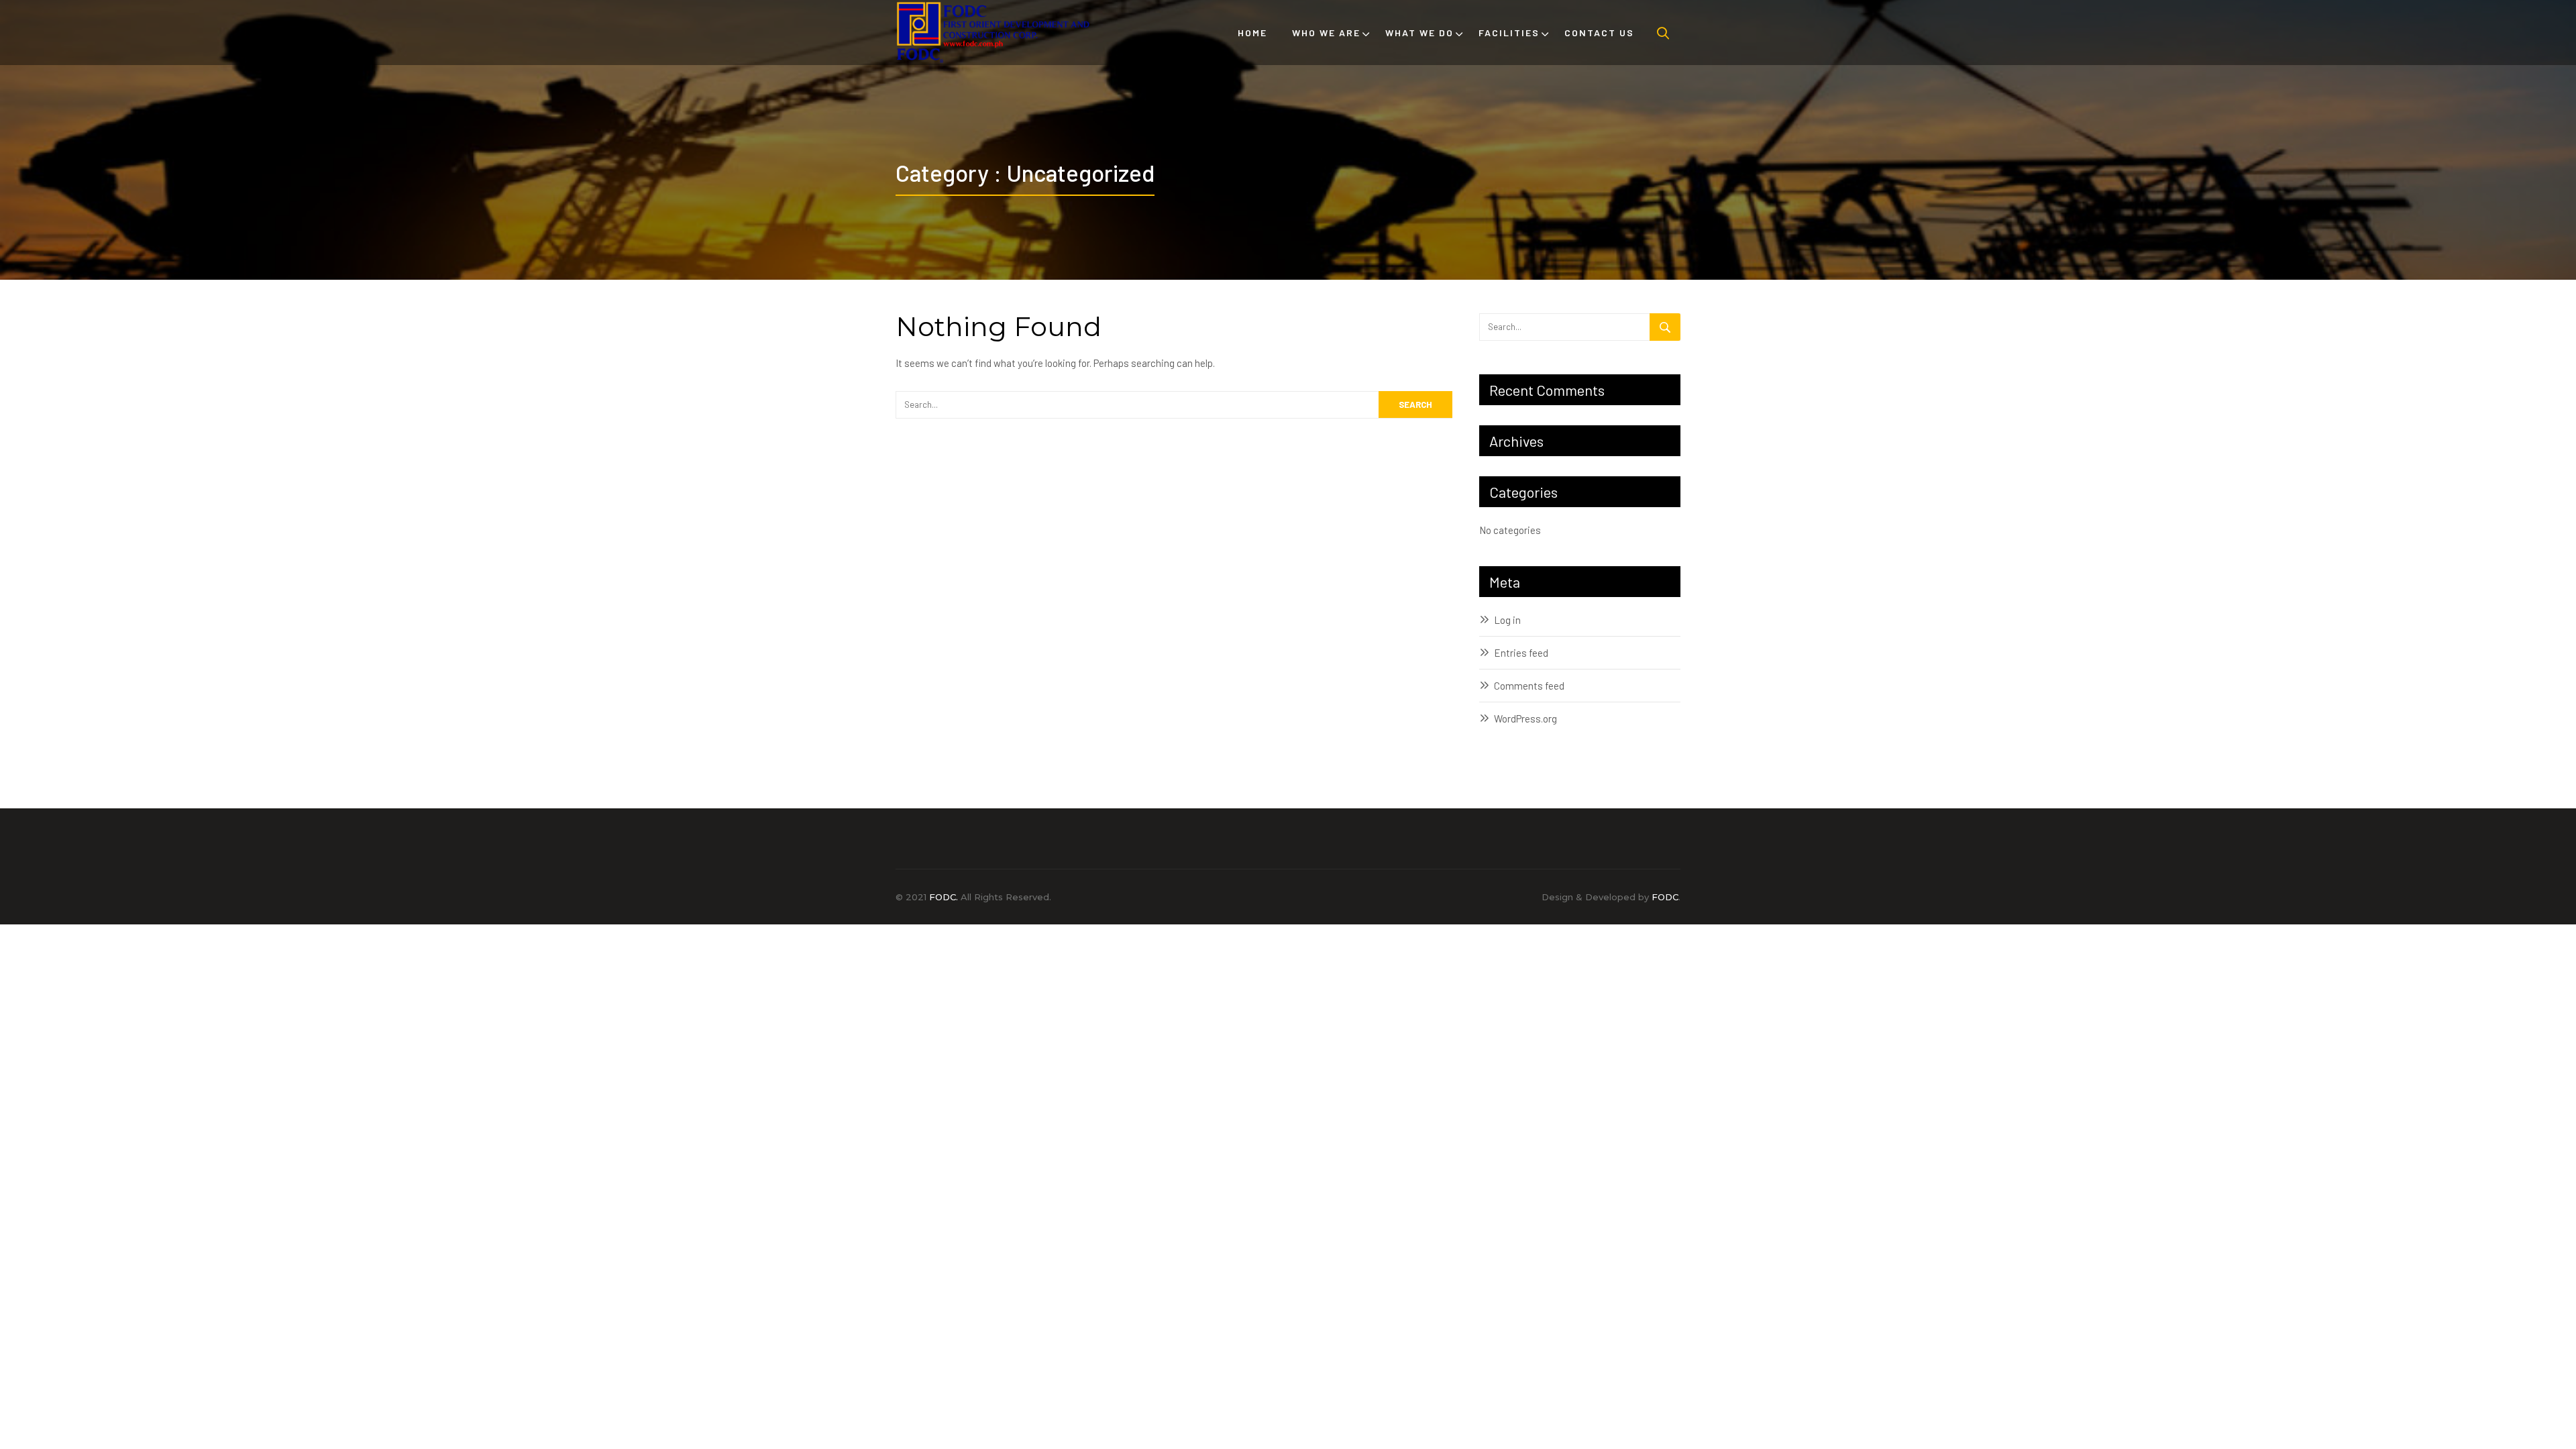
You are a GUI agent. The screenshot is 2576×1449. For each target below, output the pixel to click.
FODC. (944, 897)
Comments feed (1529, 686)
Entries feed (1521, 653)
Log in (1507, 620)
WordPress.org (1525, 718)
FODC (1665, 897)
